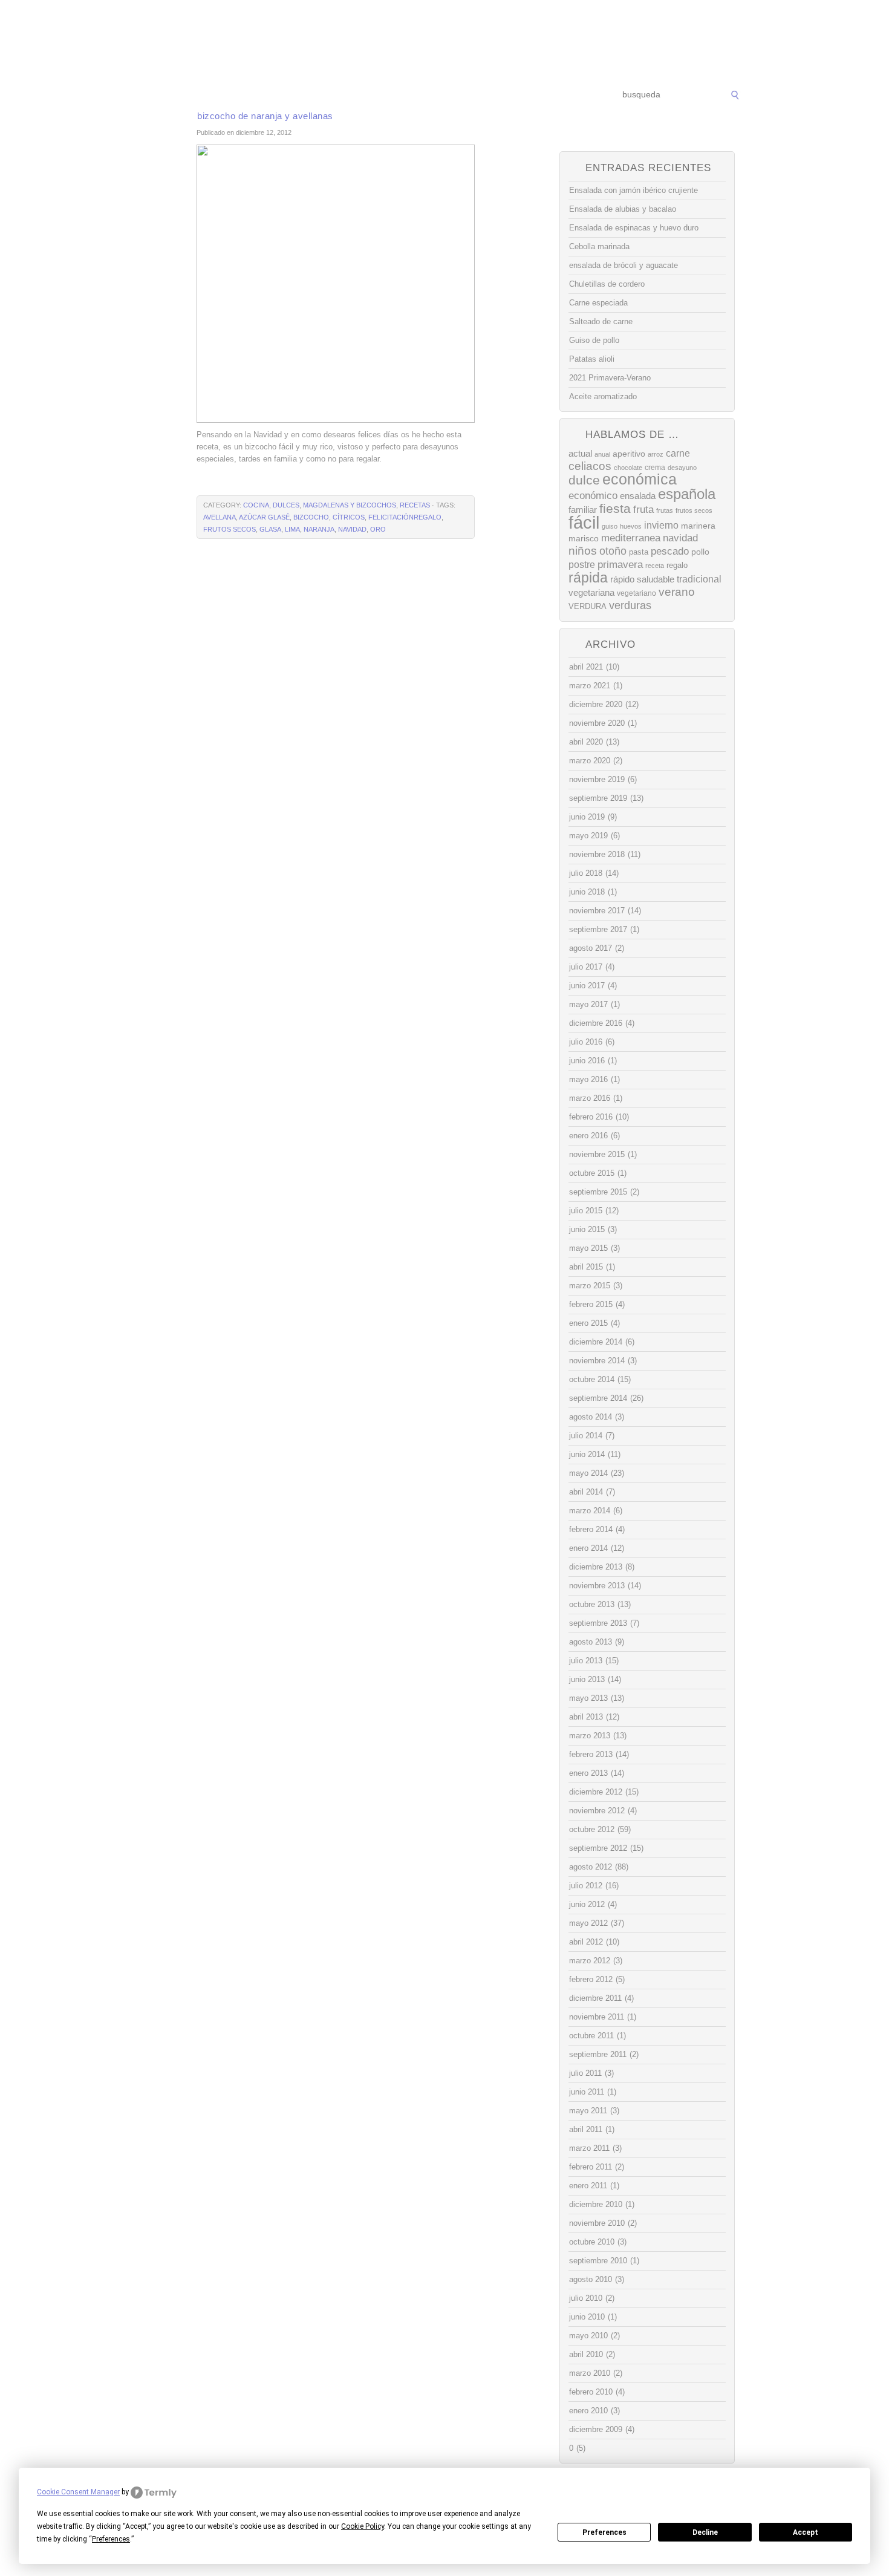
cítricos (349, 517)
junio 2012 (587, 1904)
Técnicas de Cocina (323, 95)
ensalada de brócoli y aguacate (624, 265)
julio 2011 (585, 2073)
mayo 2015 (588, 1248)
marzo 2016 (590, 1098)
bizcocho (311, 517)
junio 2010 (587, 2317)
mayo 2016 (588, 1079)
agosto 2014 (591, 1417)
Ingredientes (399, 95)
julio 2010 (586, 2298)
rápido (622, 579)
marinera (698, 526)
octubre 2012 (592, 1829)
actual (580, 453)
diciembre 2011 (595, 1998)
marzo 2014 (590, 1511)
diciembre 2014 (596, 1342)
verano (677, 592)
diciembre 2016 (596, 1023)
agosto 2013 (591, 1642)
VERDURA (588, 606)
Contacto (557, 95)
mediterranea (631, 538)
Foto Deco (505, 95)
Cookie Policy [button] (363, 2526)
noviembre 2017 (597, 911)
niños (583, 551)
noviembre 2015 (597, 1154)
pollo (700, 552)
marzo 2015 (590, 1286)
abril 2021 (586, 667)
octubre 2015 (592, 1173)
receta (655, 566)
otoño (613, 551)
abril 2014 (586, 1492)
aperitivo (629, 454)
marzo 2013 (590, 1736)
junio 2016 (587, 1061)
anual (602, 454)
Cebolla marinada (599, 246)
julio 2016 (586, 1042)
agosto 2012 (591, 1867)
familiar (583, 510)
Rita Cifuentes (444, 41)
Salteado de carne (601, 321)
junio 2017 (587, 986)
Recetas (454, 95)
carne (678, 453)
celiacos (590, 466)
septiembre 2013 (598, 1623)
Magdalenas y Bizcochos (350, 505)
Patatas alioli (592, 359)
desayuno (682, 468)
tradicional (699, 579)
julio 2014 (586, 1436)
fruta (643, 509)
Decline (705, 2532)
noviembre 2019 (597, 779)
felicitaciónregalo (405, 517)
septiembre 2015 (598, 1192)
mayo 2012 (588, 1923)
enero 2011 (588, 2186)
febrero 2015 (591, 1304)
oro (378, 529)
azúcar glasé (264, 517)
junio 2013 (587, 1679)
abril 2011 (586, 2129)
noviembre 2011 (597, 2017)
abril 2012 (586, 1942)
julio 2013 (586, 1661)
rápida (588, 578)
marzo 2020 (590, 761)
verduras (630, 605)
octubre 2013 (592, 1604)
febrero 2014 (591, 1529)
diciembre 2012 (596, 1792)
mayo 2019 (588, 836)
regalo (677, 565)
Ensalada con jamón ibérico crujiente (633, 190)
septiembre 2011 (598, 2054)
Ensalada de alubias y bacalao (623, 209)
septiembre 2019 (598, 798)
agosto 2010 (591, 2279)
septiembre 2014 (598, 1398)
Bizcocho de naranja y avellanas (265, 116)
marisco (584, 538)
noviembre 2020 (597, 723)
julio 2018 (586, 873)
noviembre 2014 (597, 1361)
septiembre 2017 (598, 929)
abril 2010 (586, 2354)
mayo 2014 (588, 1473)
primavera (620, 565)
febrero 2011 (591, 2167)
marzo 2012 (590, 1961)
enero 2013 (588, 1773)
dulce (584, 480)
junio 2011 (587, 2092)
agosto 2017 (591, 948)
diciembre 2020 (596, 704)
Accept (806, 2532)
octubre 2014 (592, 1379)
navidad (352, 529)
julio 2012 (586, 1886)
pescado (670, 551)
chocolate (628, 468)
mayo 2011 (588, 2111)
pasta (639, 552)
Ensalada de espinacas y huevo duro (634, 228)
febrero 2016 (591, 1117)
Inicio (161, 95)
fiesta (615, 508)
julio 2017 (586, 967)
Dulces (286, 505)
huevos (631, 526)
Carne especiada (598, 303)
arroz (656, 454)
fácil (584, 522)
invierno (661, 525)
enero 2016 (588, 1136)
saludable (656, 579)
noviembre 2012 (597, 1811)
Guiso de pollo (594, 340)
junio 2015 (587, 1229)
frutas (665, 510)
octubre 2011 (591, 2036)
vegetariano (637, 593)
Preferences (604, 2532)
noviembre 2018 (597, 854)
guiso (610, 526)
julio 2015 (586, 1211)
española (687, 494)
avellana (220, 517)
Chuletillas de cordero (607, 284)
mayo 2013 (588, 1698)
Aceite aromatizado (603, 396)
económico (593, 495)
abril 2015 (586, 1267)
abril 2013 (586, 1717)
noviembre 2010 (597, 2223)
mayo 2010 (588, 2336)
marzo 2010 (590, 2373)
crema (655, 468)
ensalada (638, 496)
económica (640, 479)
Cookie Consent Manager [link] (78, 2492)
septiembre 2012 (598, 1848)
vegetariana (591, 592)
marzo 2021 (590, 686)
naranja (319, 529)
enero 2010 (588, 2411)
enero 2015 (588, 1323)
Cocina (256, 505)
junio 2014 (587, 1454)
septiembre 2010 (598, 2261)
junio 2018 (587, 892)
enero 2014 (588, 1548)
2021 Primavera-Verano (610, 378)
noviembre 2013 (597, 1586)
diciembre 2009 (596, 2429)
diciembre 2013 (596, 1567)
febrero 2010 (591, 2392)
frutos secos (230, 529)
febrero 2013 (591, 1754)
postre (582, 564)
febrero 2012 (591, 1979)
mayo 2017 (588, 1004)
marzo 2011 (589, 2148)
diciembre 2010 (596, 2204)
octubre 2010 (592, 2242)
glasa (270, 529)
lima (292, 529)
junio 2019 (587, 817)
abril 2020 (586, 742)
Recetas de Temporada (230, 95)
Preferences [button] (111, 2539)
